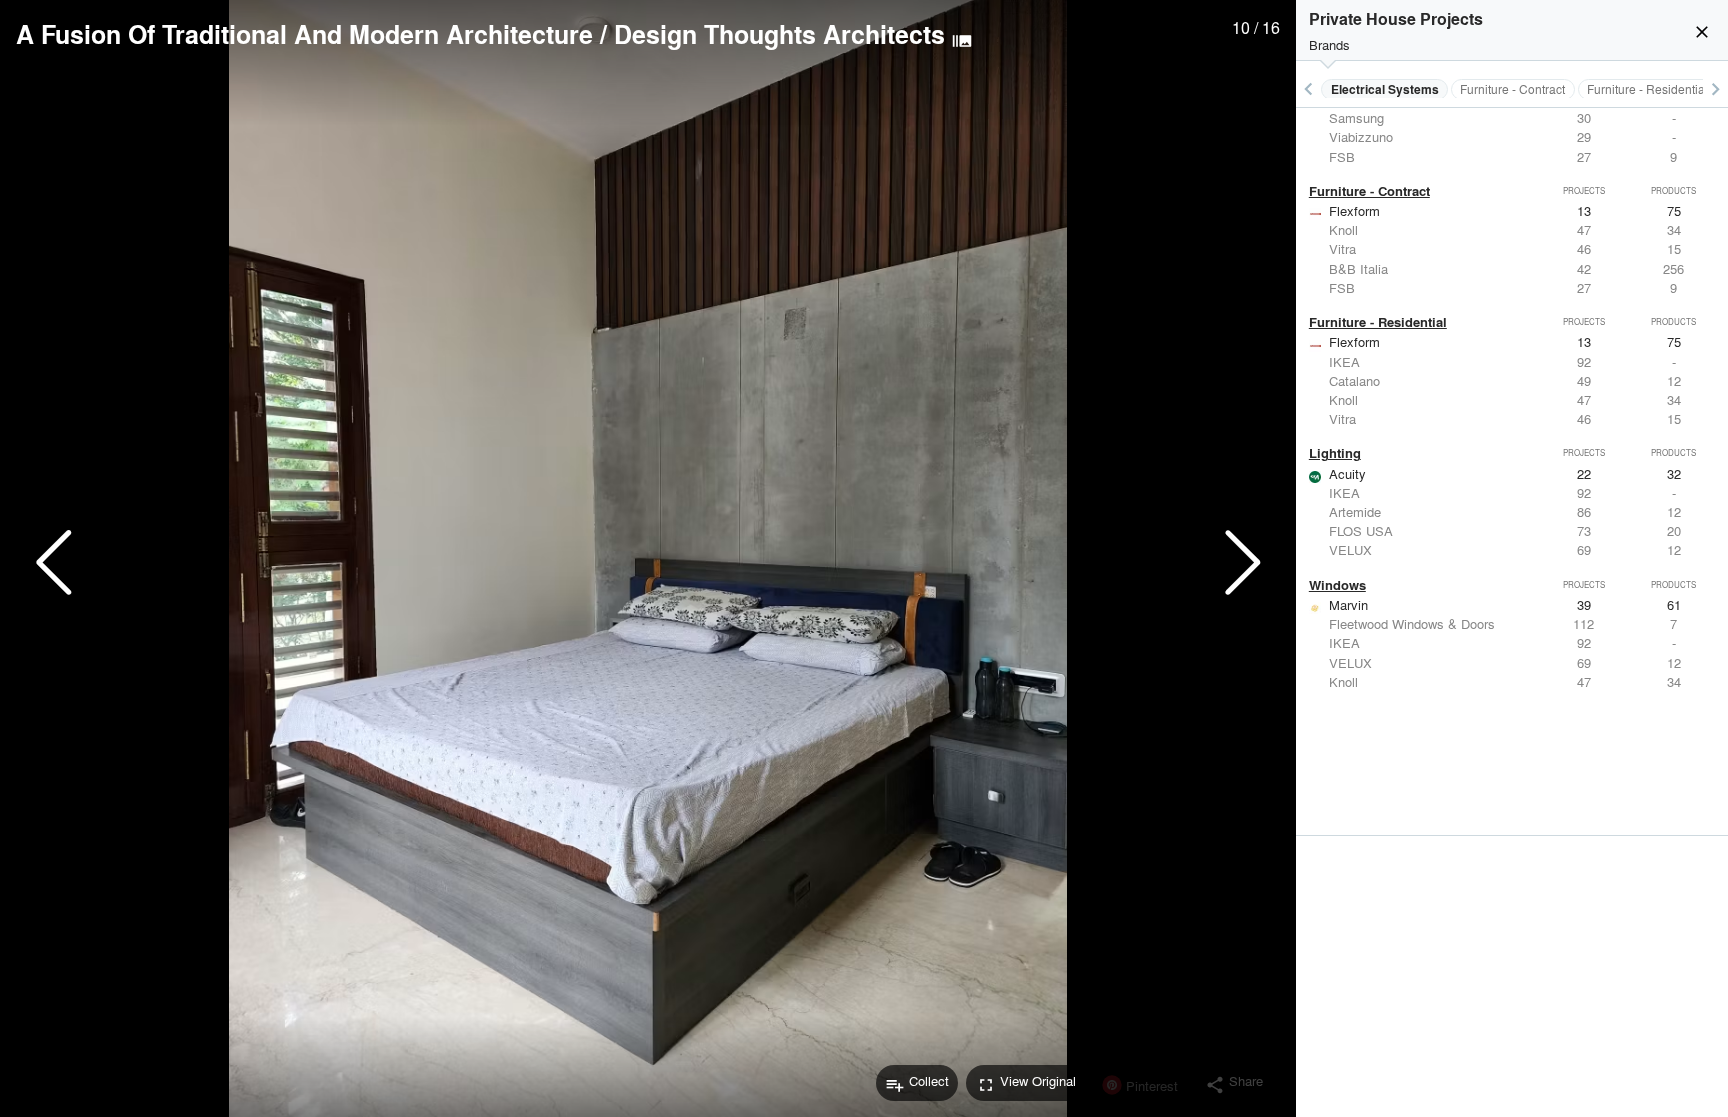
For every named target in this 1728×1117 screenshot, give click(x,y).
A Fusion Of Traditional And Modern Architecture (304, 34)
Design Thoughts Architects (779, 34)
